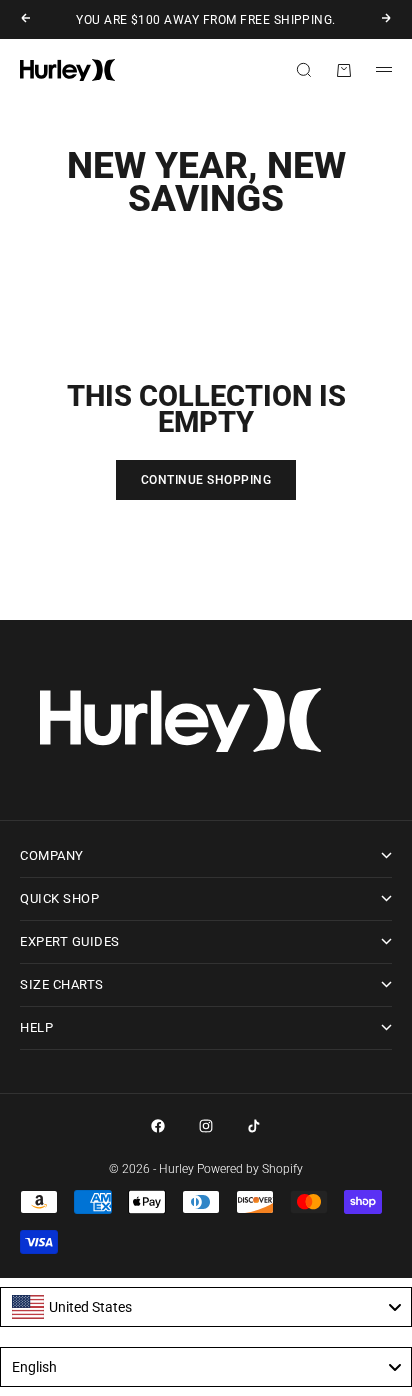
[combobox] (206, 1307)
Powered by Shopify (250, 1169)
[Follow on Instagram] (206, 1126)
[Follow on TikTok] (254, 1126)
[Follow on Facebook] (158, 1126)
